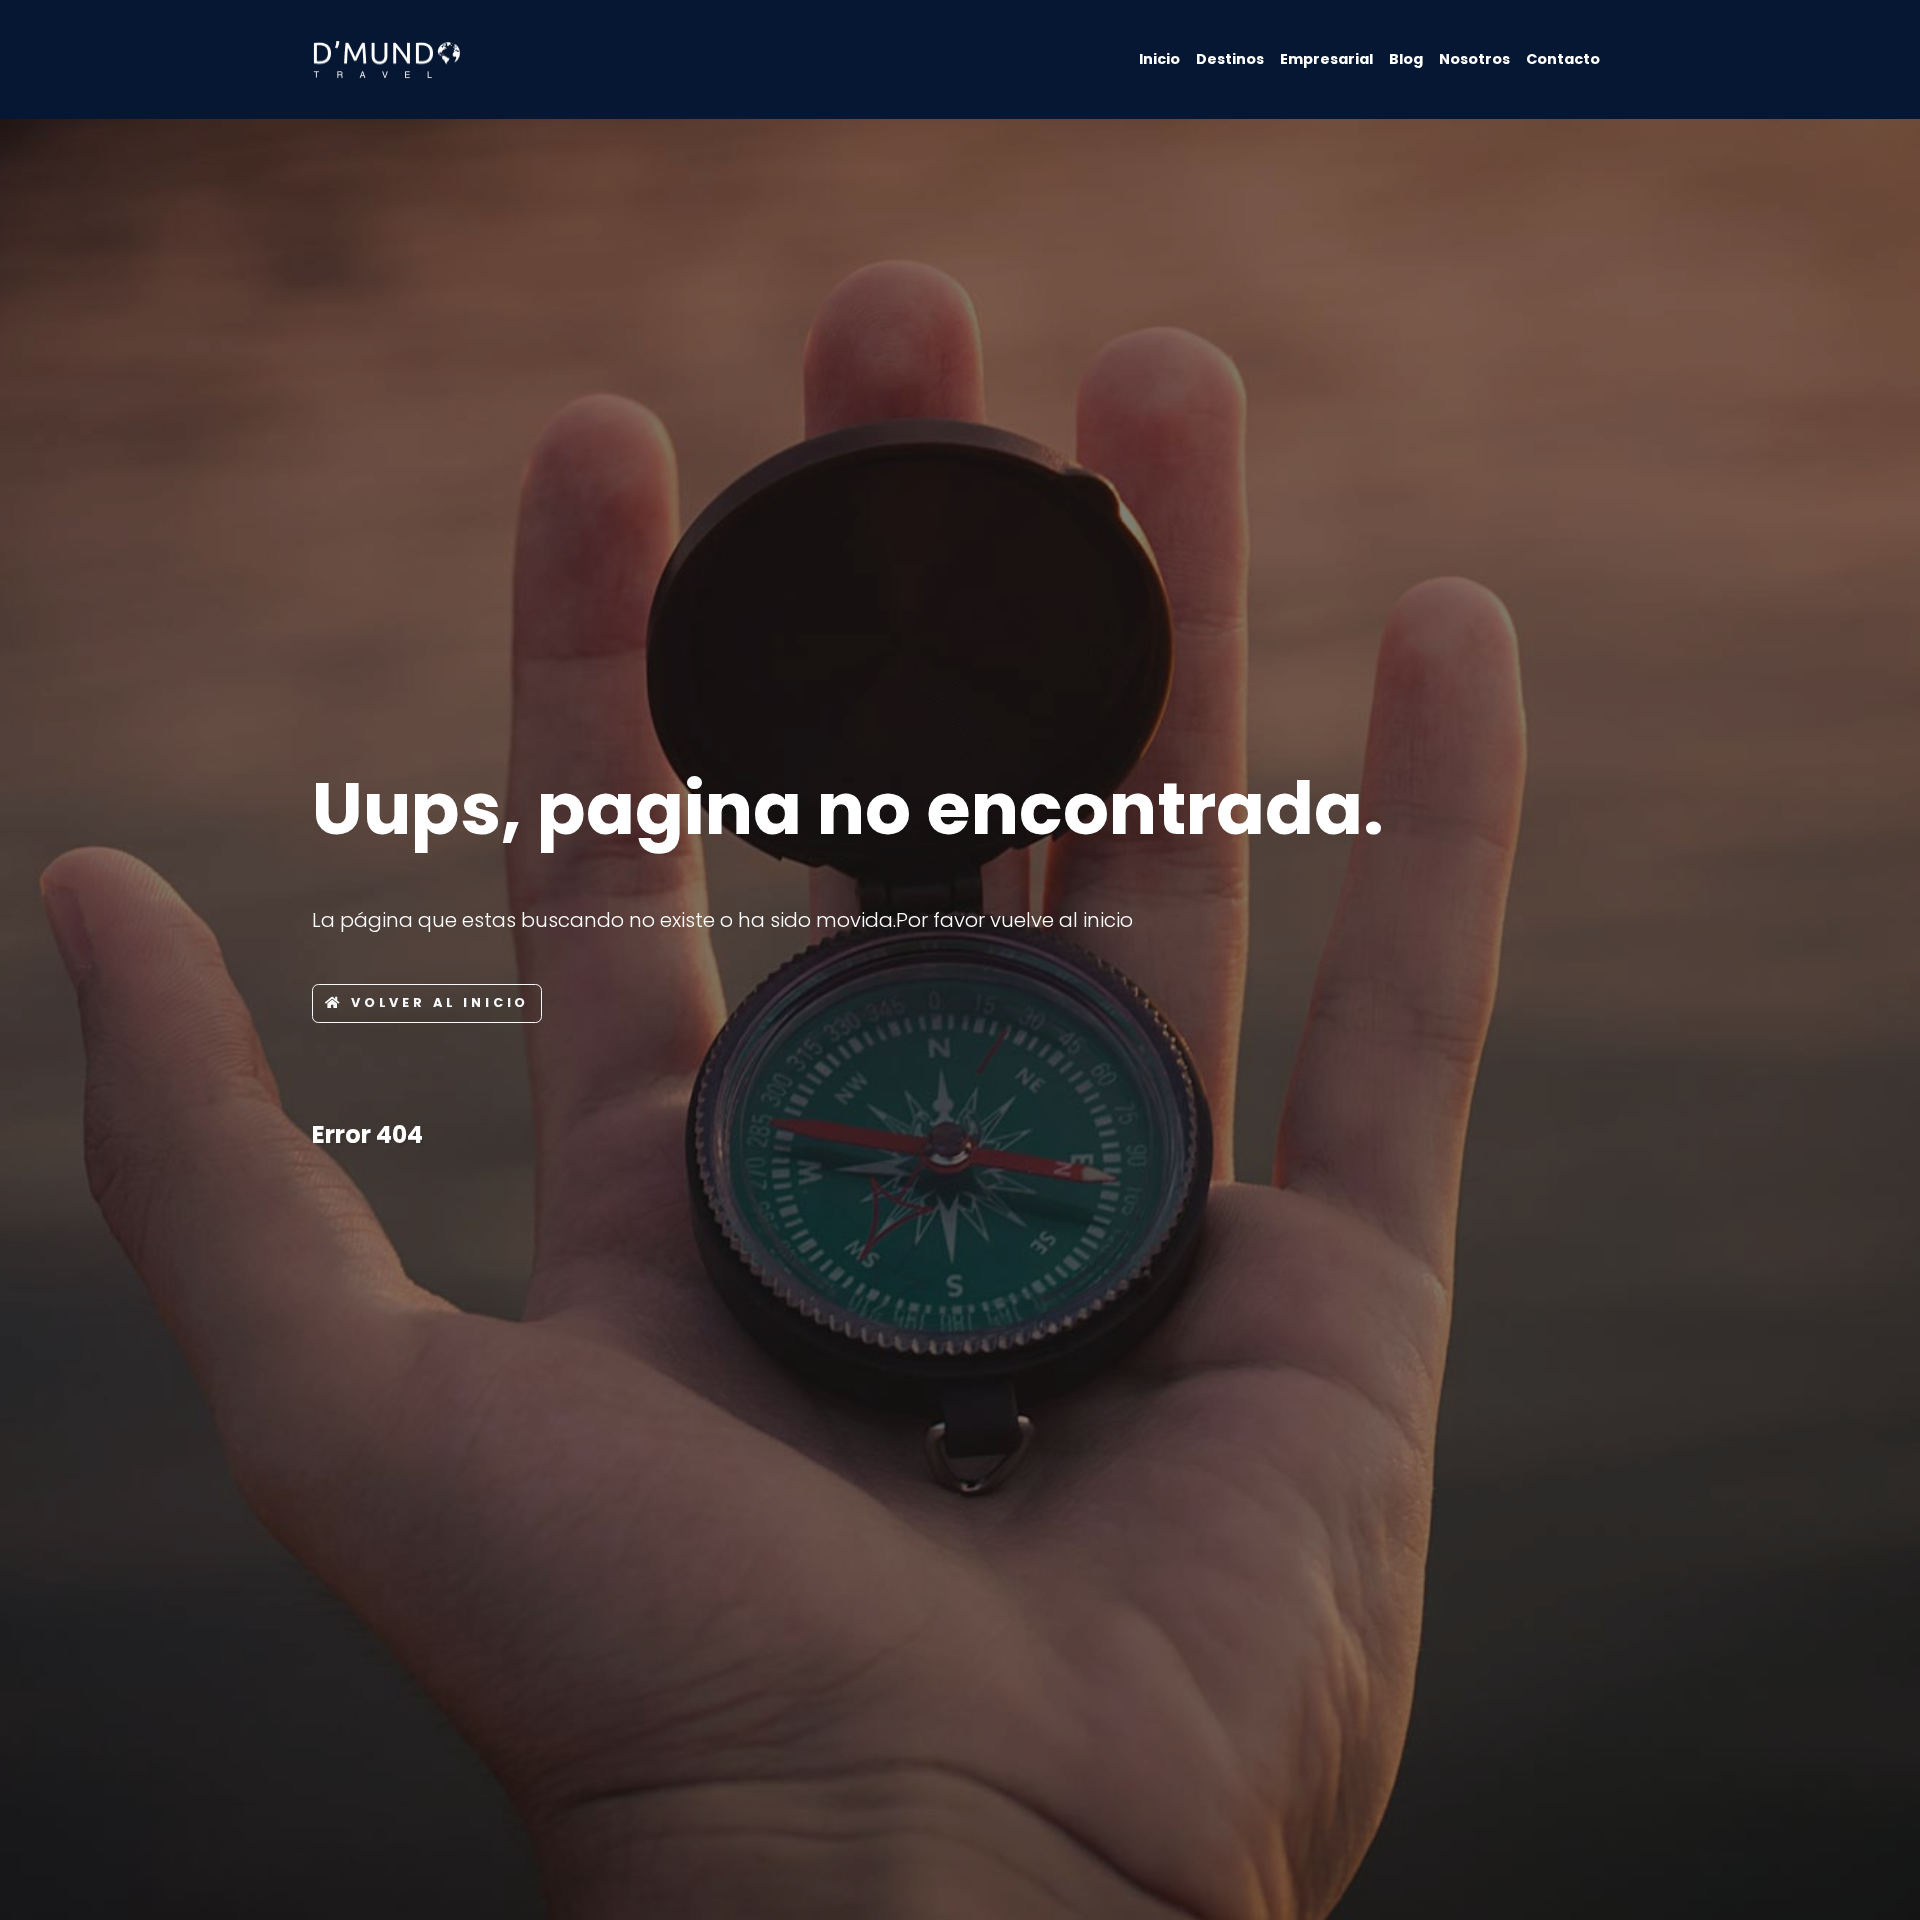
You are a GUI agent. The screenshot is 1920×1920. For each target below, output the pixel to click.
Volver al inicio (440, 1002)
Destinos (1230, 59)
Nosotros (1474, 59)
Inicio (1159, 59)
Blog (1406, 59)
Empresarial (1326, 59)
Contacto (1563, 59)
